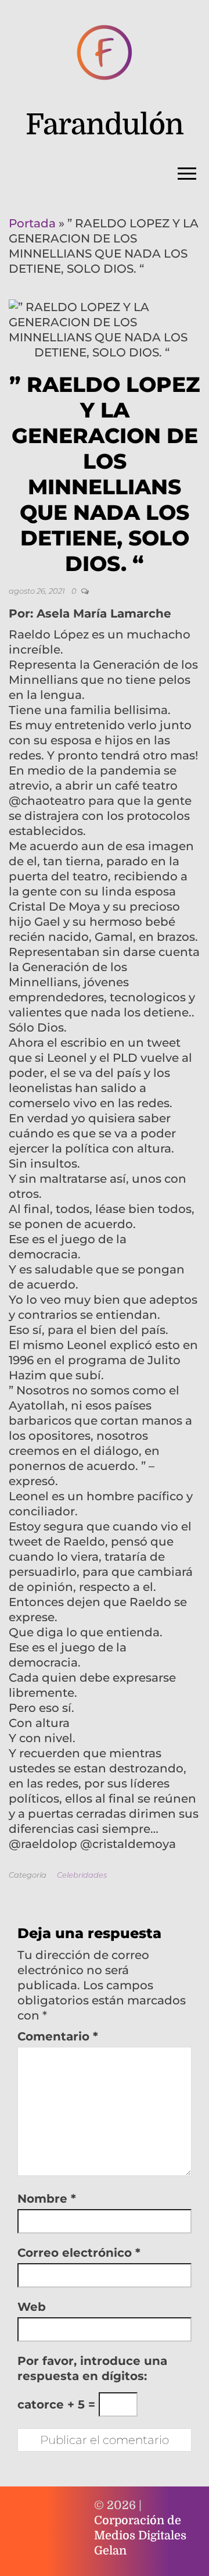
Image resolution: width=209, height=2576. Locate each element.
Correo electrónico (79, 2253)
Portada (32, 223)
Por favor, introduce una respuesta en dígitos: (92, 2368)
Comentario (58, 2036)
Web (32, 2307)
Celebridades (82, 1875)
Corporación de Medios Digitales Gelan (140, 2536)
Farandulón (105, 125)
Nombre (47, 2199)
